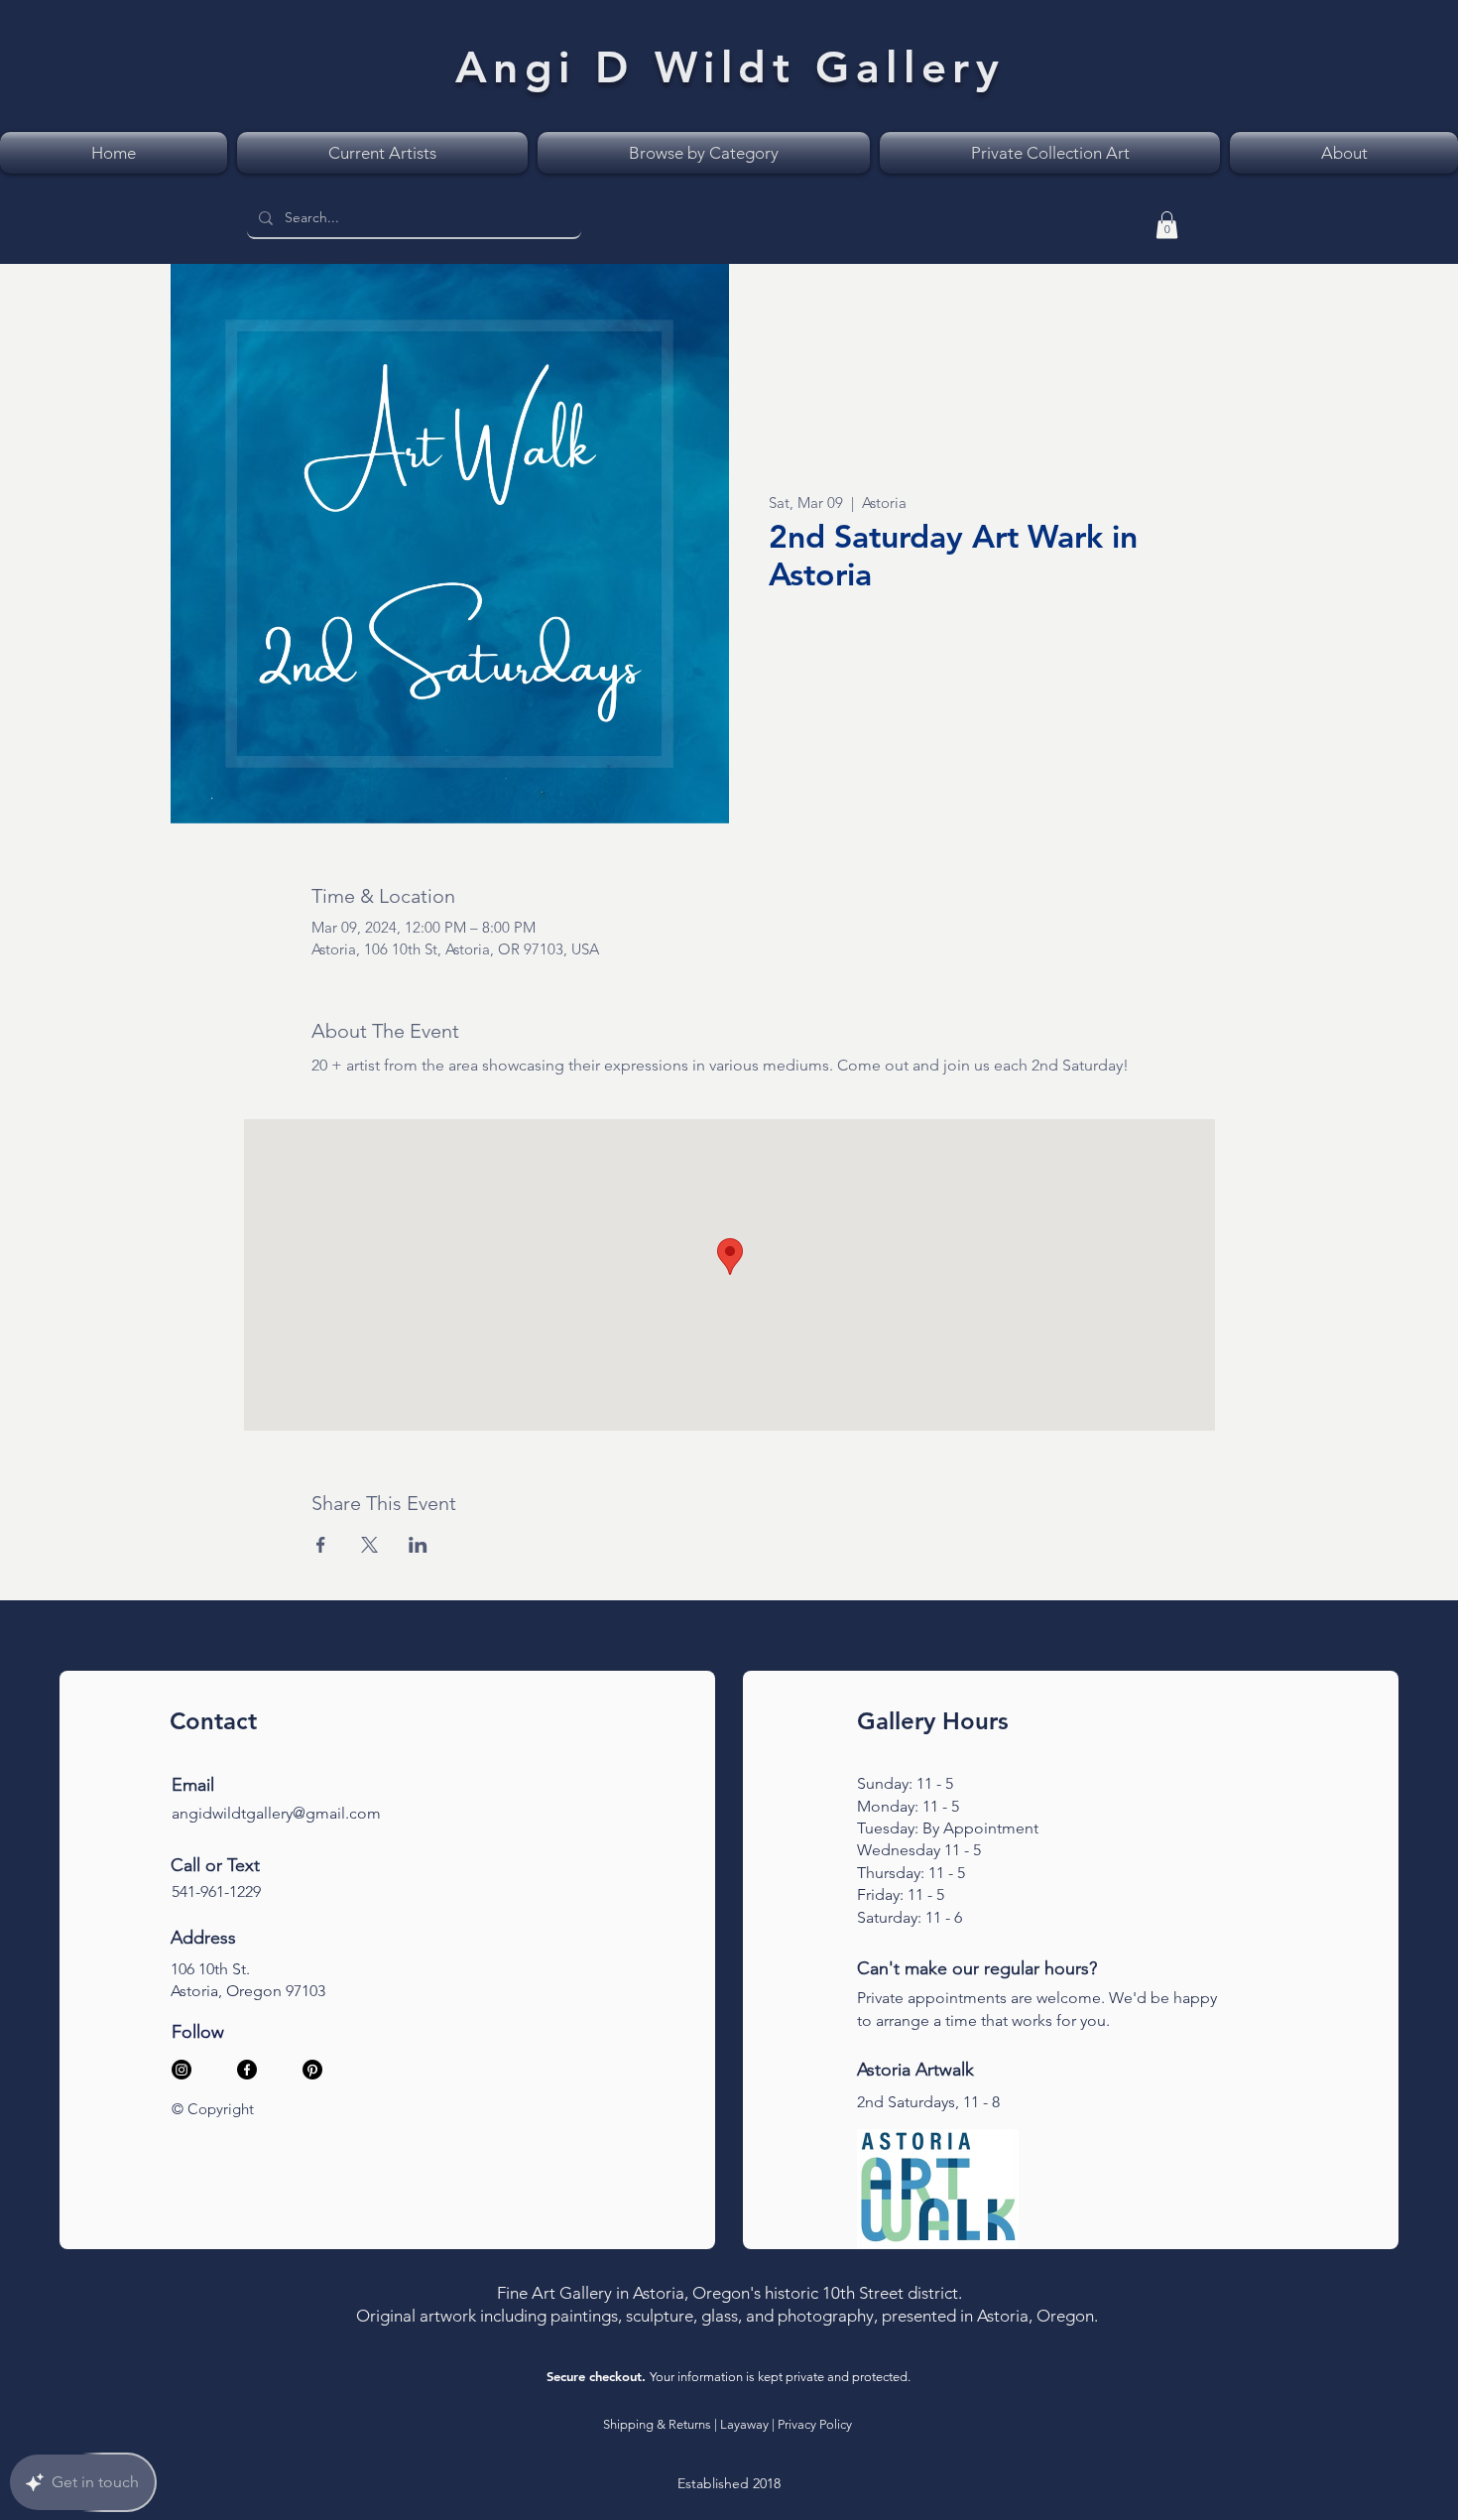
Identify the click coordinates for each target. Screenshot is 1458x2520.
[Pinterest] (312, 2070)
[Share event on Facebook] (321, 1545)
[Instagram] (182, 2070)
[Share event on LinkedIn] (418, 1545)
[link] (1167, 225)
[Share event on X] (369, 1545)
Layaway (744, 2424)
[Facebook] (247, 2070)
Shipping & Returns (657, 2424)
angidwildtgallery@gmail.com (276, 1813)
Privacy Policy (815, 2424)
